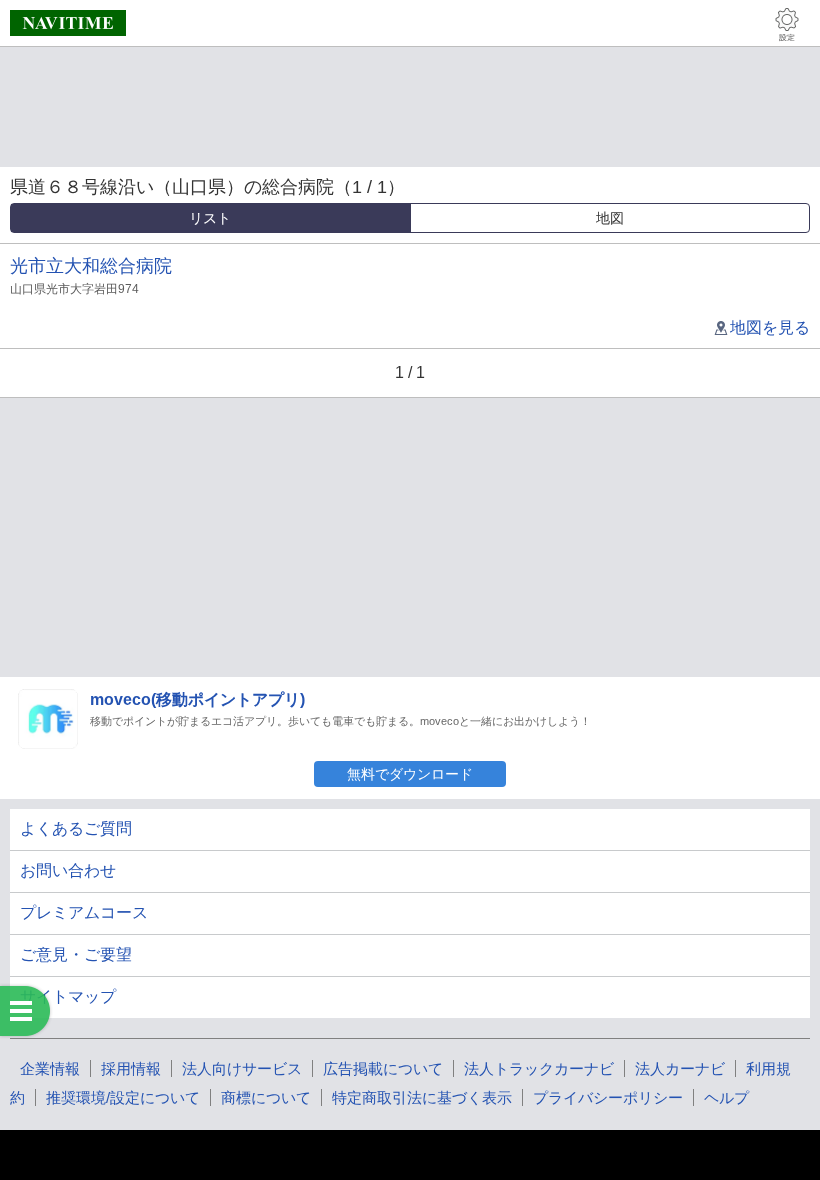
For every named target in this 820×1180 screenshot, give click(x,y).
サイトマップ (68, 996)
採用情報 (131, 1068)
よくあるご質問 (76, 828)
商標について (266, 1097)
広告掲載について (383, 1068)
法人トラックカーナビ (539, 1068)
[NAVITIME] (68, 23)
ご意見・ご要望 (76, 954)
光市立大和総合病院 (91, 266)
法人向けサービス (242, 1068)
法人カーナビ (680, 1068)
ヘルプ (726, 1097)
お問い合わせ (68, 870)
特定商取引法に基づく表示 (422, 1097)
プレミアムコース (84, 912)
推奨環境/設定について (123, 1097)
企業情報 (50, 1068)
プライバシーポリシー (608, 1097)
